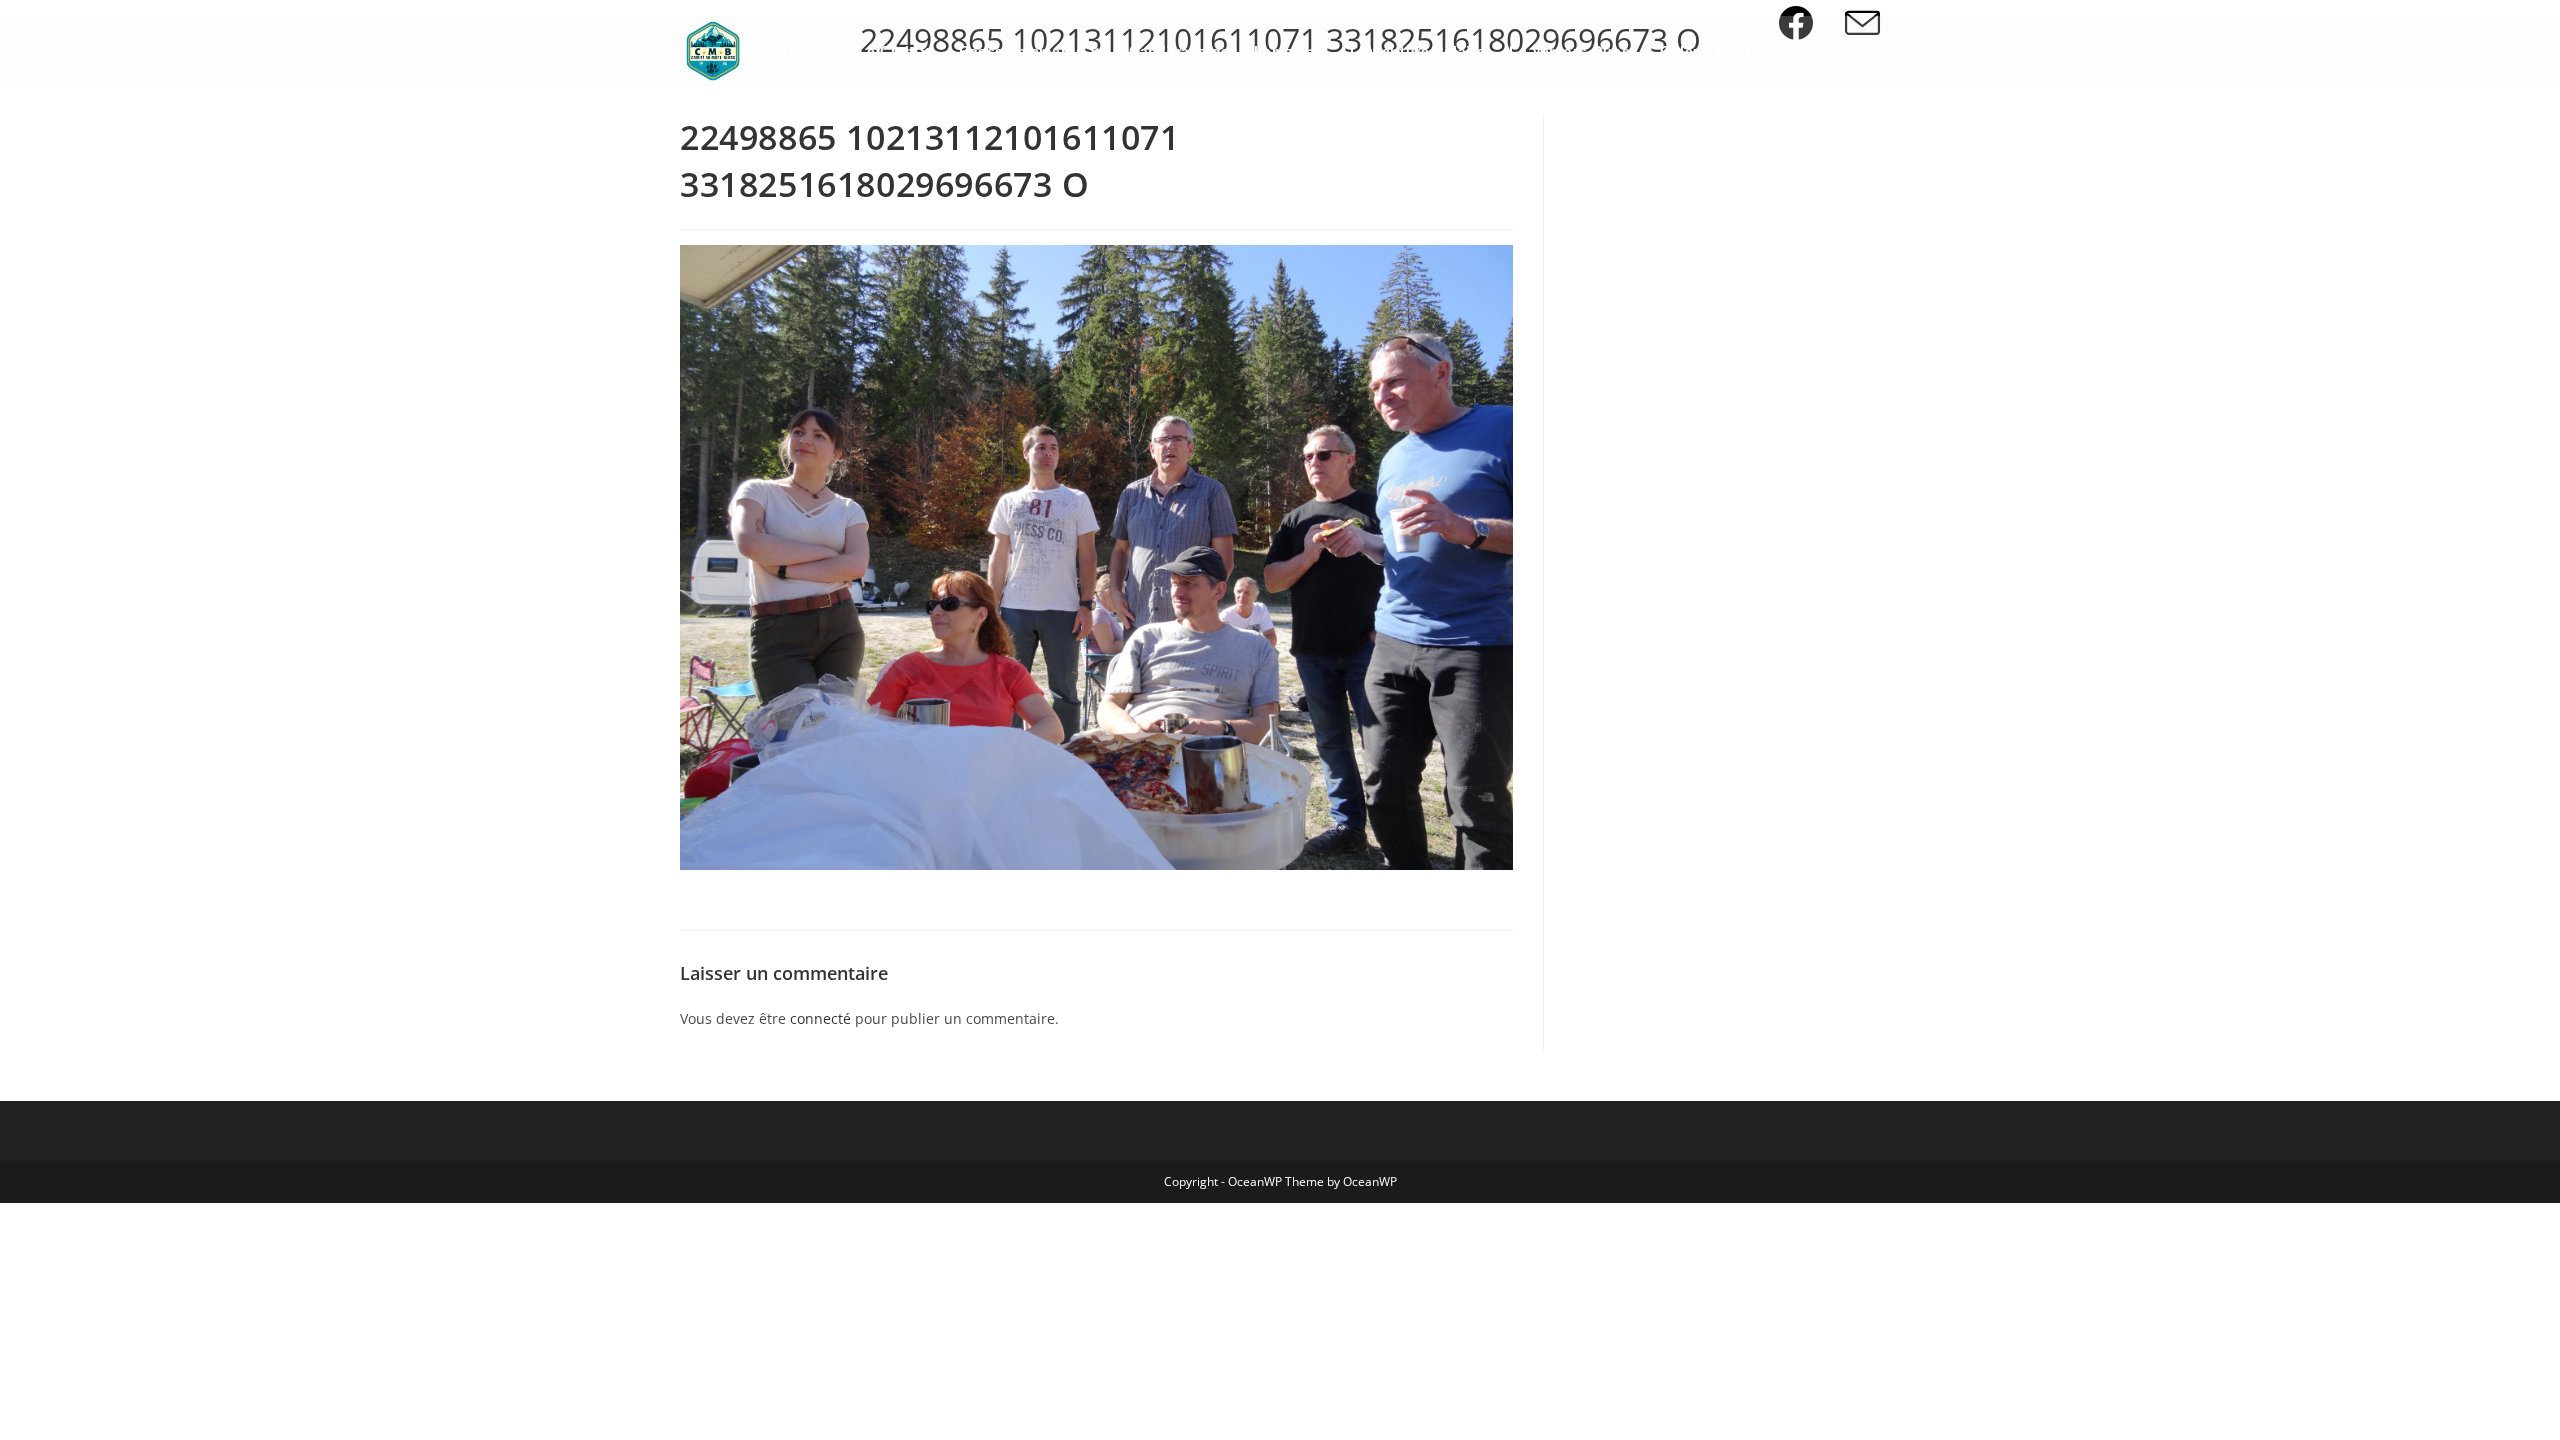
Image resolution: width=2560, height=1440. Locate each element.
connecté (820, 1018)
